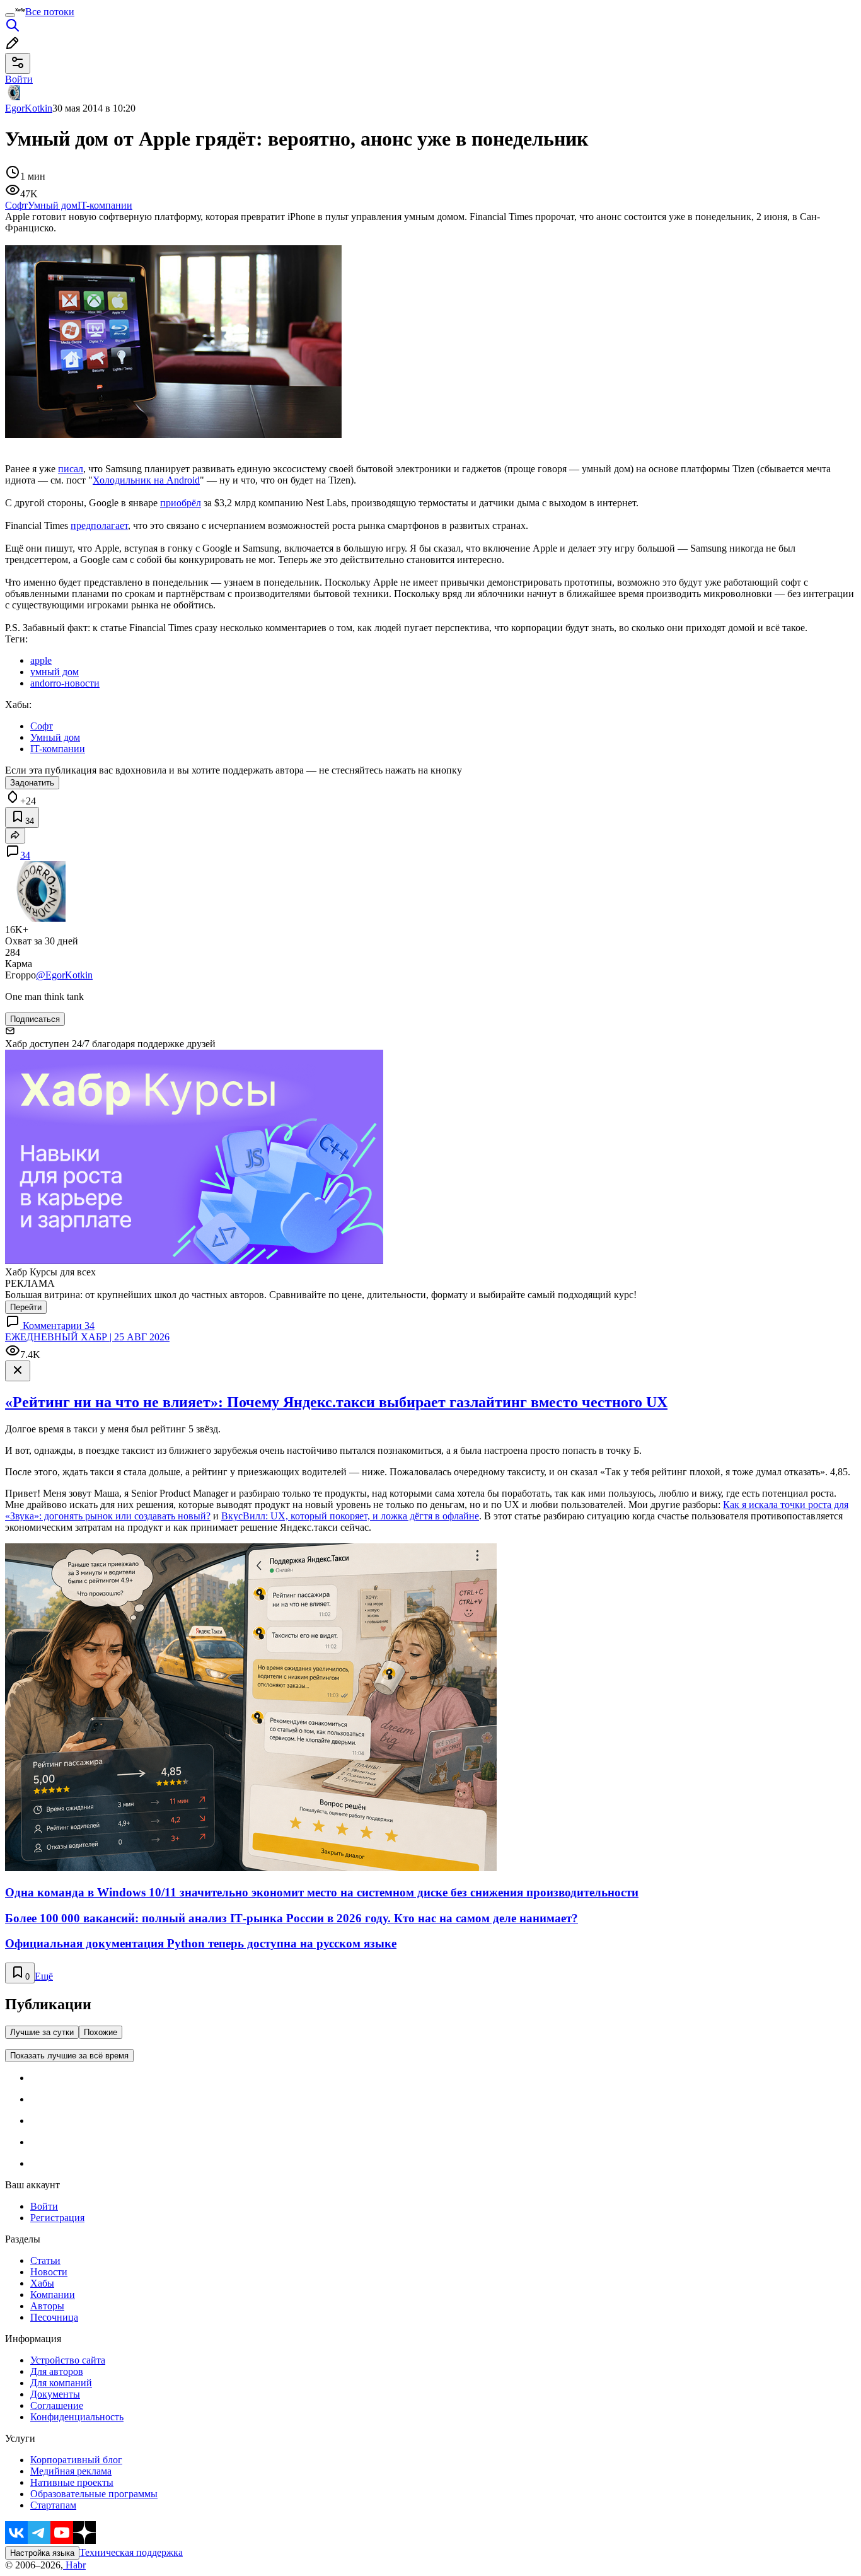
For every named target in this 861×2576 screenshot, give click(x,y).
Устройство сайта (68, 2360)
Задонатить (32, 783)
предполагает (99, 525)
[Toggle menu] (10, 15)
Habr (74, 2565)
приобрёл (181, 503)
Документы (55, 2394)
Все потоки (50, 12)
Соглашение (57, 2405)
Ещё (44, 1976)
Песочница (54, 2317)
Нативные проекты (72, 2482)
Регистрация (57, 2218)
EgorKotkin (29, 108)
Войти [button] (19, 79)
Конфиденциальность (77, 2417)
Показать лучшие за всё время (69, 2056)
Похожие (101, 2032)
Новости (49, 2272)
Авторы (47, 2306)
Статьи (45, 2260)
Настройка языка (42, 2553)
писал (71, 469)
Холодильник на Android (146, 480)
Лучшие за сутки (42, 2032)
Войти (44, 2206)
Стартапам (53, 2505)
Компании (53, 2295)
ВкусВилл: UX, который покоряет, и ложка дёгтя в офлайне (350, 1516)
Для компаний (61, 2383)
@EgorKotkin (64, 975)
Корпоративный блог (76, 2460)
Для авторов (57, 2371)
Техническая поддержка (131, 2552)
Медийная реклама (71, 2471)
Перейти (26, 1307)
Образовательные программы (94, 2494)
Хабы (42, 2283)
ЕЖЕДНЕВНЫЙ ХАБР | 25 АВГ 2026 (87, 1337)
